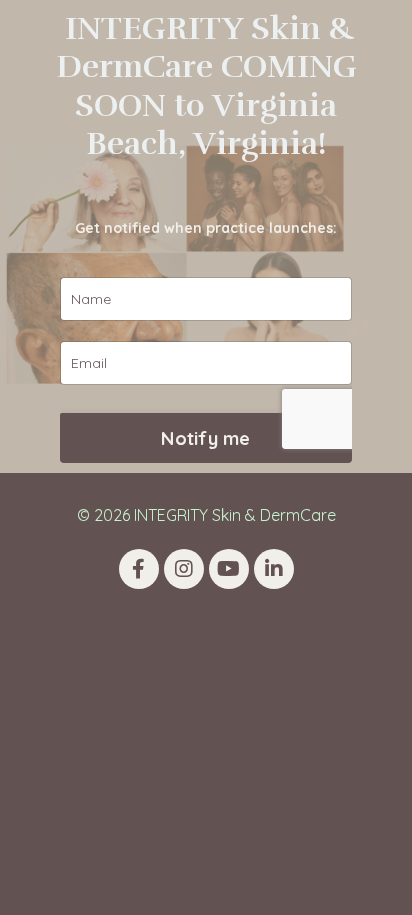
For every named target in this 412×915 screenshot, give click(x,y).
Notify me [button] (205, 438)
